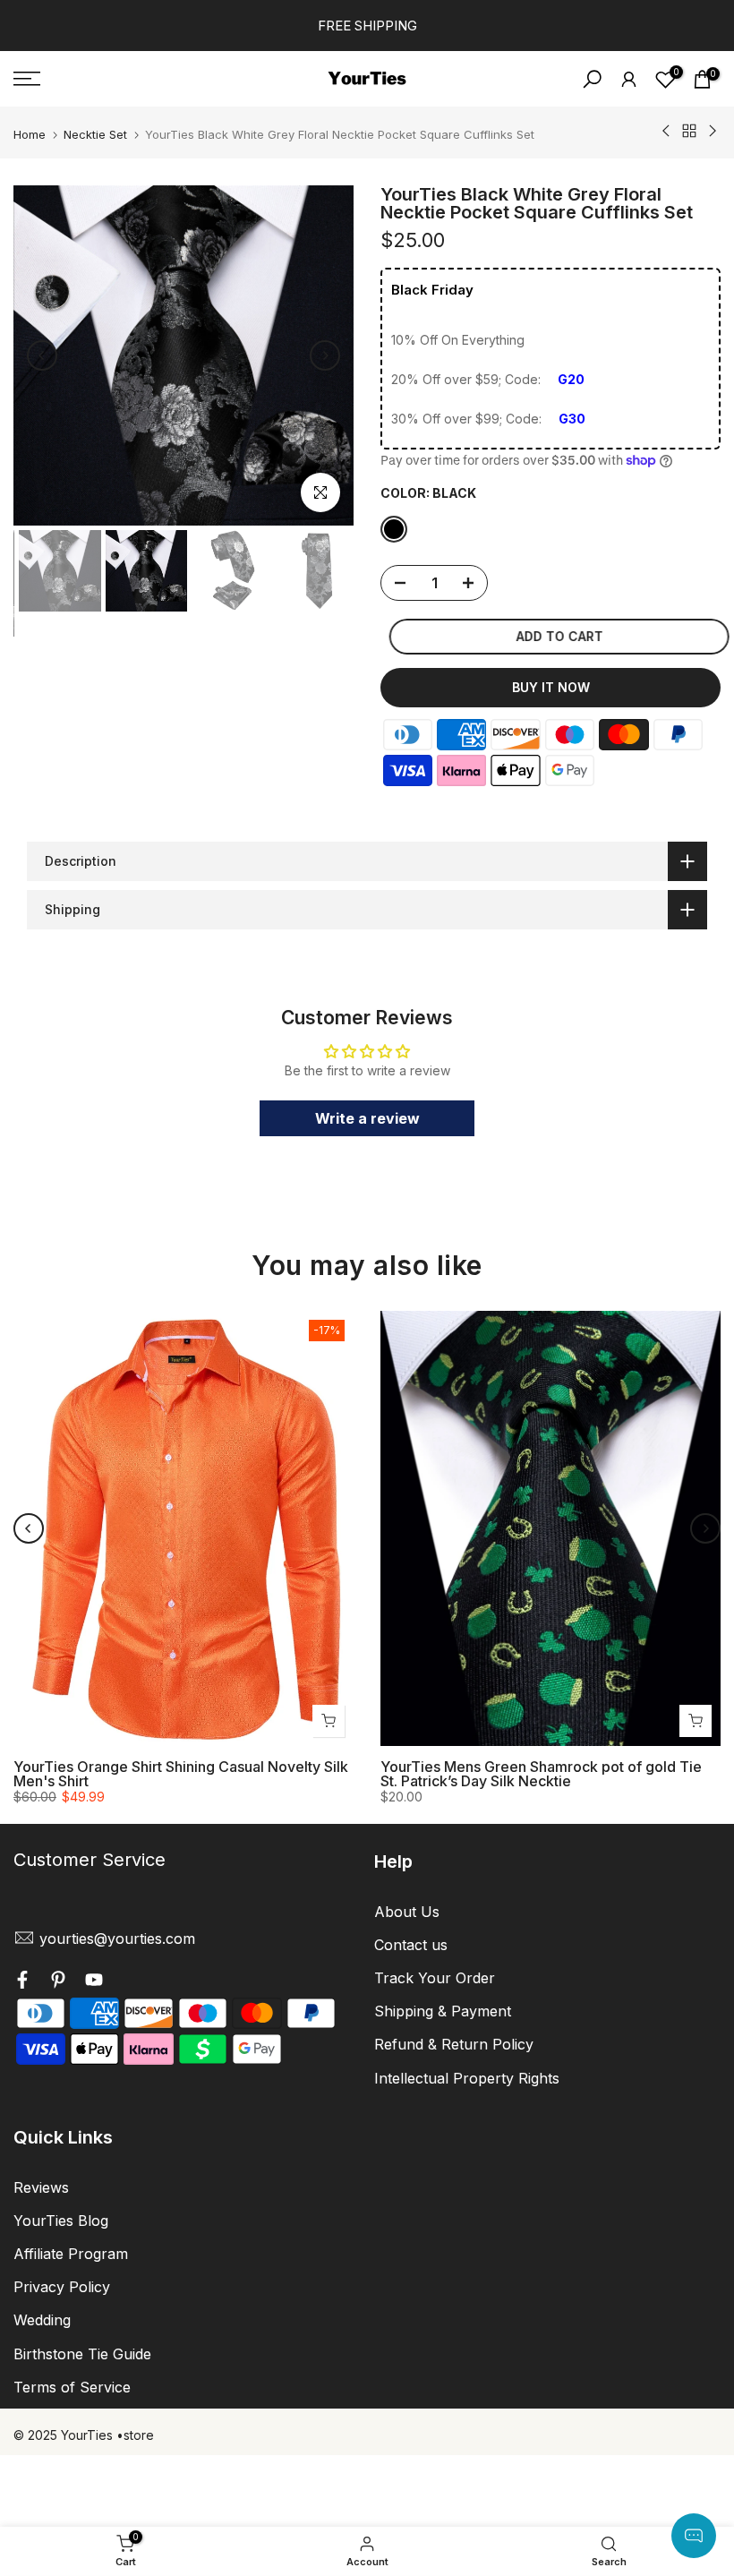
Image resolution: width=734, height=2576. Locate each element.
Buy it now (551, 687)
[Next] (325, 355)
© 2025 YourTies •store (84, 2435)
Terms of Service (72, 2387)
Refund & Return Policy (454, 2044)
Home (30, 135)
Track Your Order (435, 1978)
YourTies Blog (61, 2221)
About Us (407, 1912)
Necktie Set (95, 135)
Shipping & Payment (443, 2011)
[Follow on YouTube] (94, 1982)
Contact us (411, 1945)
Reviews (41, 2187)
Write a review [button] (367, 1118)
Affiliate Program (71, 2254)
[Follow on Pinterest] (58, 1982)
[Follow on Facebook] (22, 1982)
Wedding (42, 2320)
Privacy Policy (62, 2287)
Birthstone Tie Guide (82, 2354)
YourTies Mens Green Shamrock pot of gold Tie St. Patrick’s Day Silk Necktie (541, 1774)
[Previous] (42, 355)
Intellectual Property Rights (467, 2078)
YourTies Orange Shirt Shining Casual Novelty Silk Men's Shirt (181, 1774)
